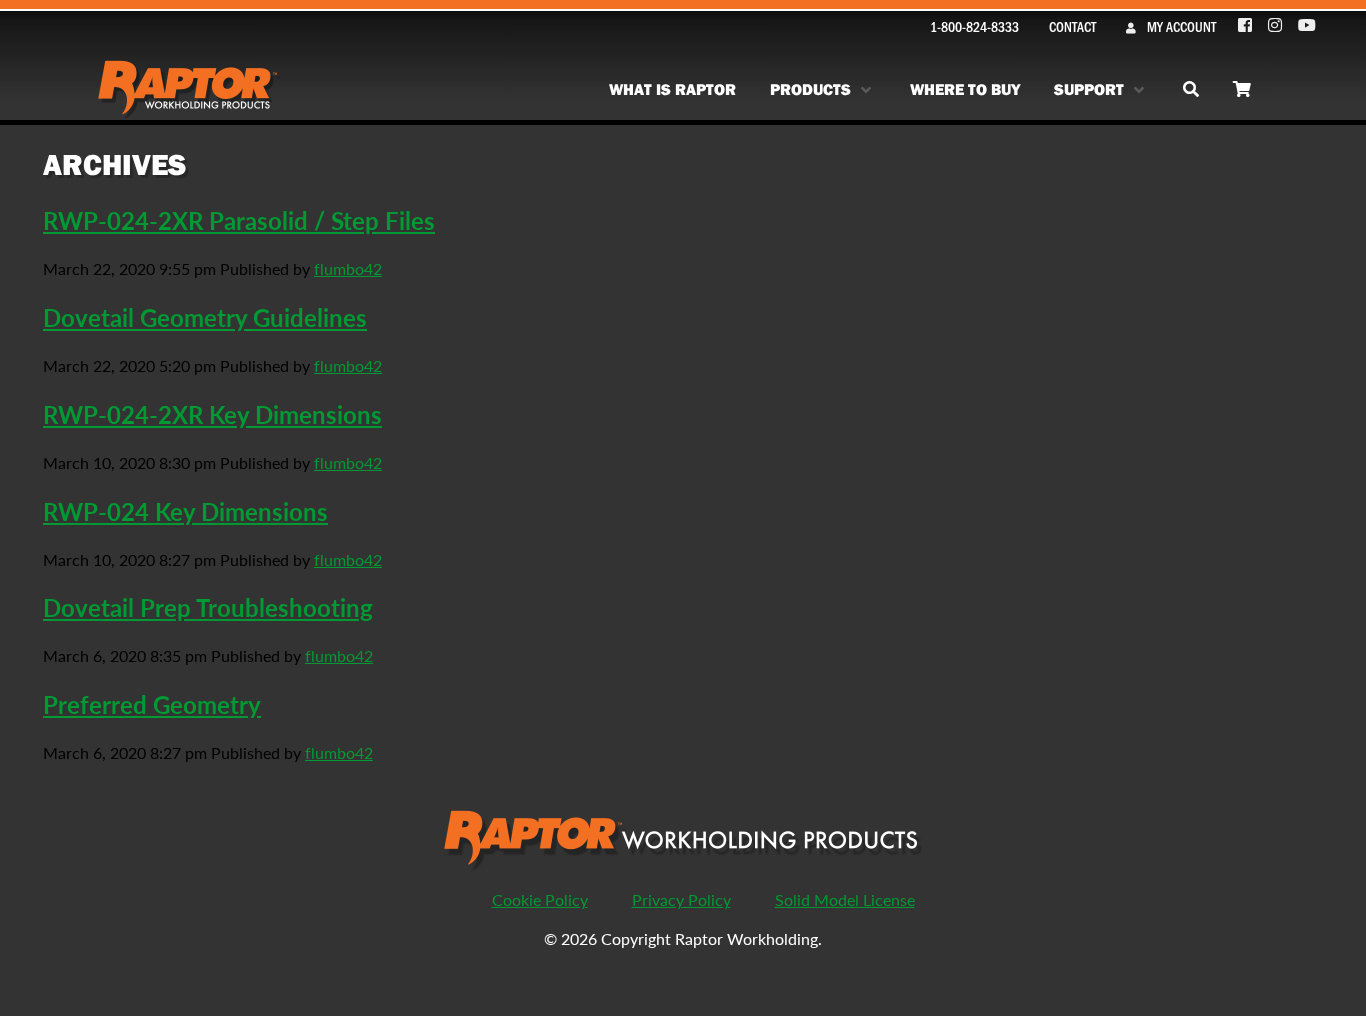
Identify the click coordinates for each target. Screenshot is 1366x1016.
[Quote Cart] (1242, 89)
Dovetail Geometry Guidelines (205, 317)
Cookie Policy (540, 899)
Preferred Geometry (152, 704)
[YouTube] (1307, 26)
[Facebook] (1246, 26)
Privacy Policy (681, 899)
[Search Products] (1191, 89)
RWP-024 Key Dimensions (185, 511)
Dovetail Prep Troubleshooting (208, 607)
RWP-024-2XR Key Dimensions (212, 414)
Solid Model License (845, 899)
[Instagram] (1276, 26)
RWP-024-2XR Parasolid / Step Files (239, 220)
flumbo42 (348, 268)
